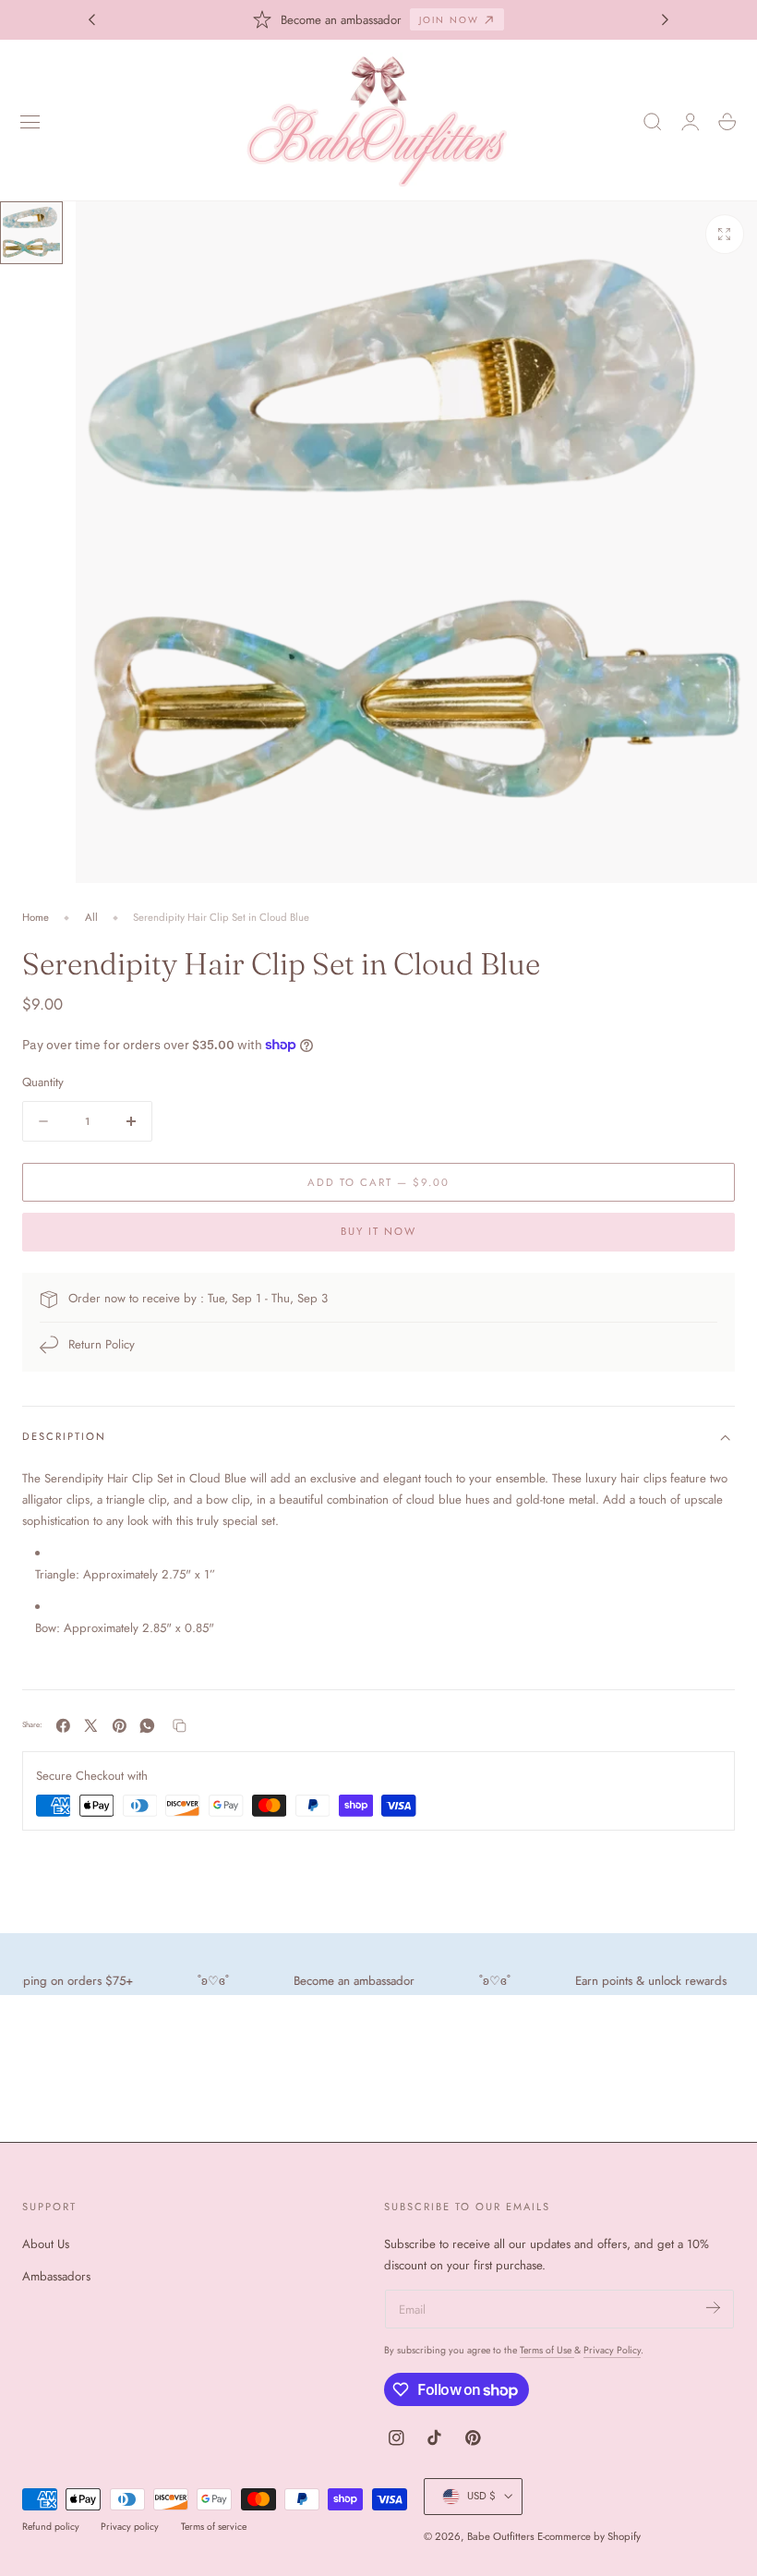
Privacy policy (130, 2527)
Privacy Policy (612, 2350)
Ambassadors (56, 2276)
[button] (30, 122)
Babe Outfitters (501, 2536)
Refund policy (51, 2527)
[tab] (31, 233)
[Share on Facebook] (63, 1726)
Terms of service (214, 2527)
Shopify (624, 2536)
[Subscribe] (713, 2308)
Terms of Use (547, 2350)
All (91, 917)
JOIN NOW (449, 20)
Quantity (43, 1082)
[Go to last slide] (91, 19)
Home (36, 917)
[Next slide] (666, 19)
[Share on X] (91, 1726)
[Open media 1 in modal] (725, 234)
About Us (46, 2244)
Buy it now (378, 1231)
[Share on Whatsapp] (147, 1726)
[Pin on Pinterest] (120, 1726)
